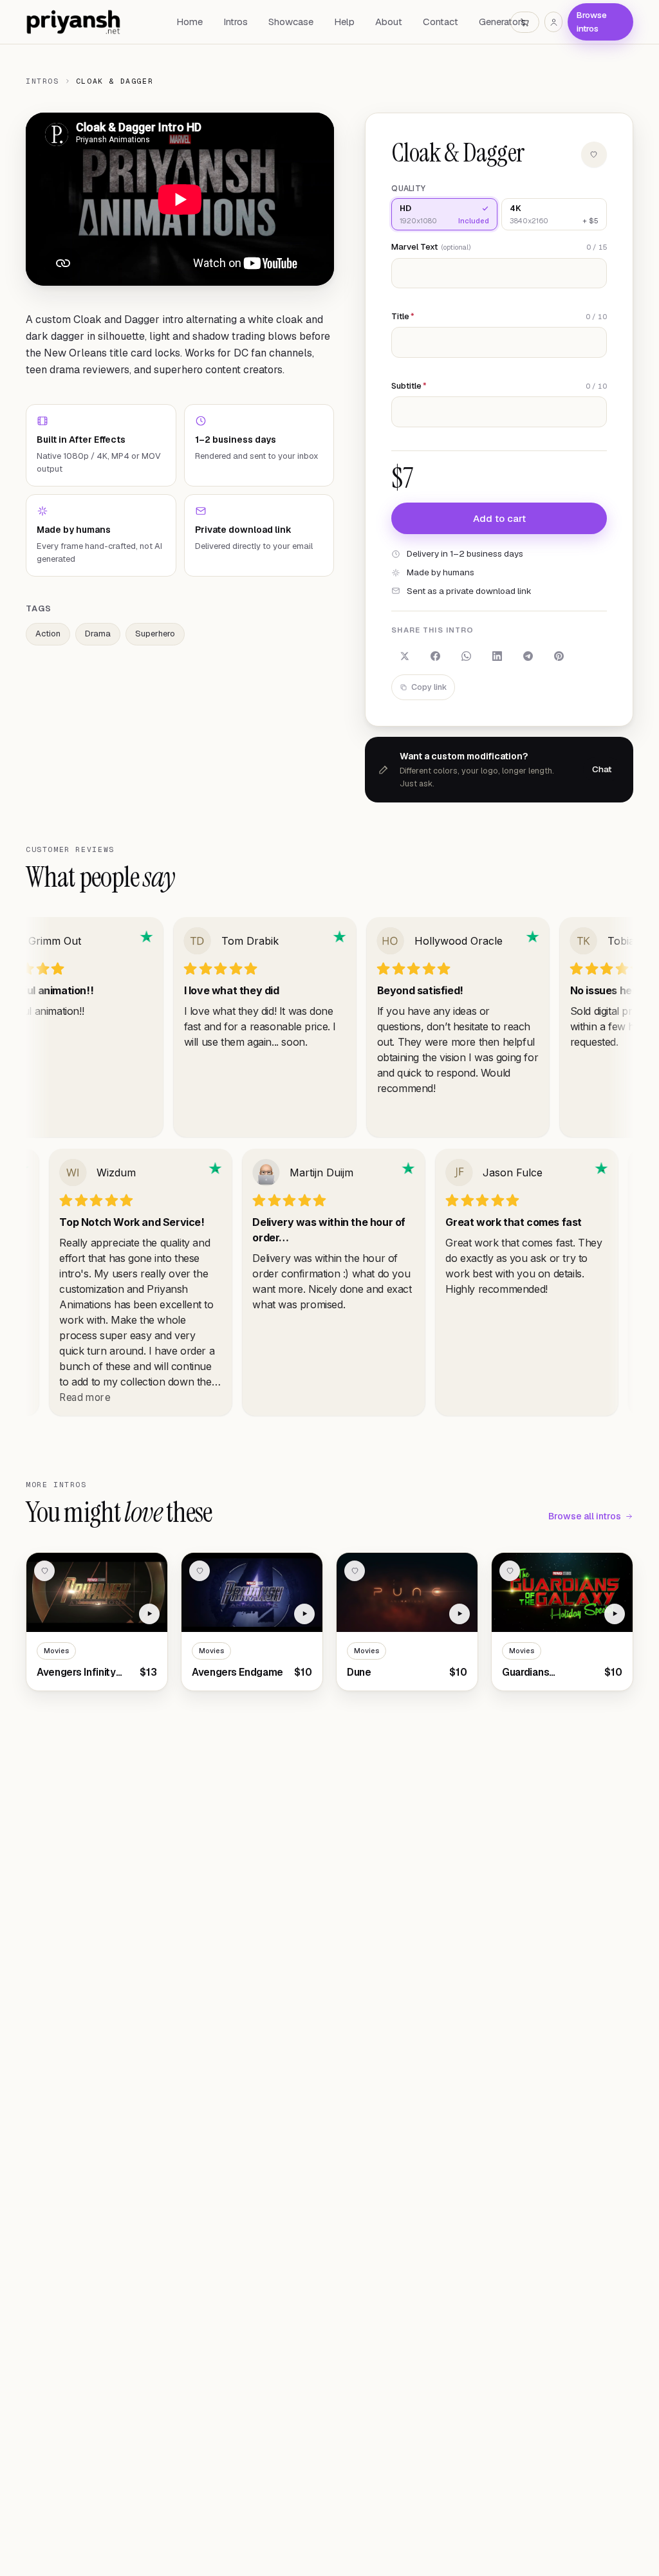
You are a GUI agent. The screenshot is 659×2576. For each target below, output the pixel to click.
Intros (236, 22)
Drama (98, 634)
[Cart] (525, 22)
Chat (602, 769)
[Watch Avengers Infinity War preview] (149, 1614)
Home (190, 22)
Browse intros (592, 22)
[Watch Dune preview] (459, 1614)
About (389, 22)
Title (403, 316)
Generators (502, 22)
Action (48, 634)
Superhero (155, 634)
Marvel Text (431, 247)
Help (344, 22)
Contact (441, 22)
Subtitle (409, 386)
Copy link (429, 687)
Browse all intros (585, 1516)
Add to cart (499, 518)
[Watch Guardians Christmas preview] (615, 1614)
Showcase (291, 22)
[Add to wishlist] (594, 154)
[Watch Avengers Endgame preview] (304, 1614)
